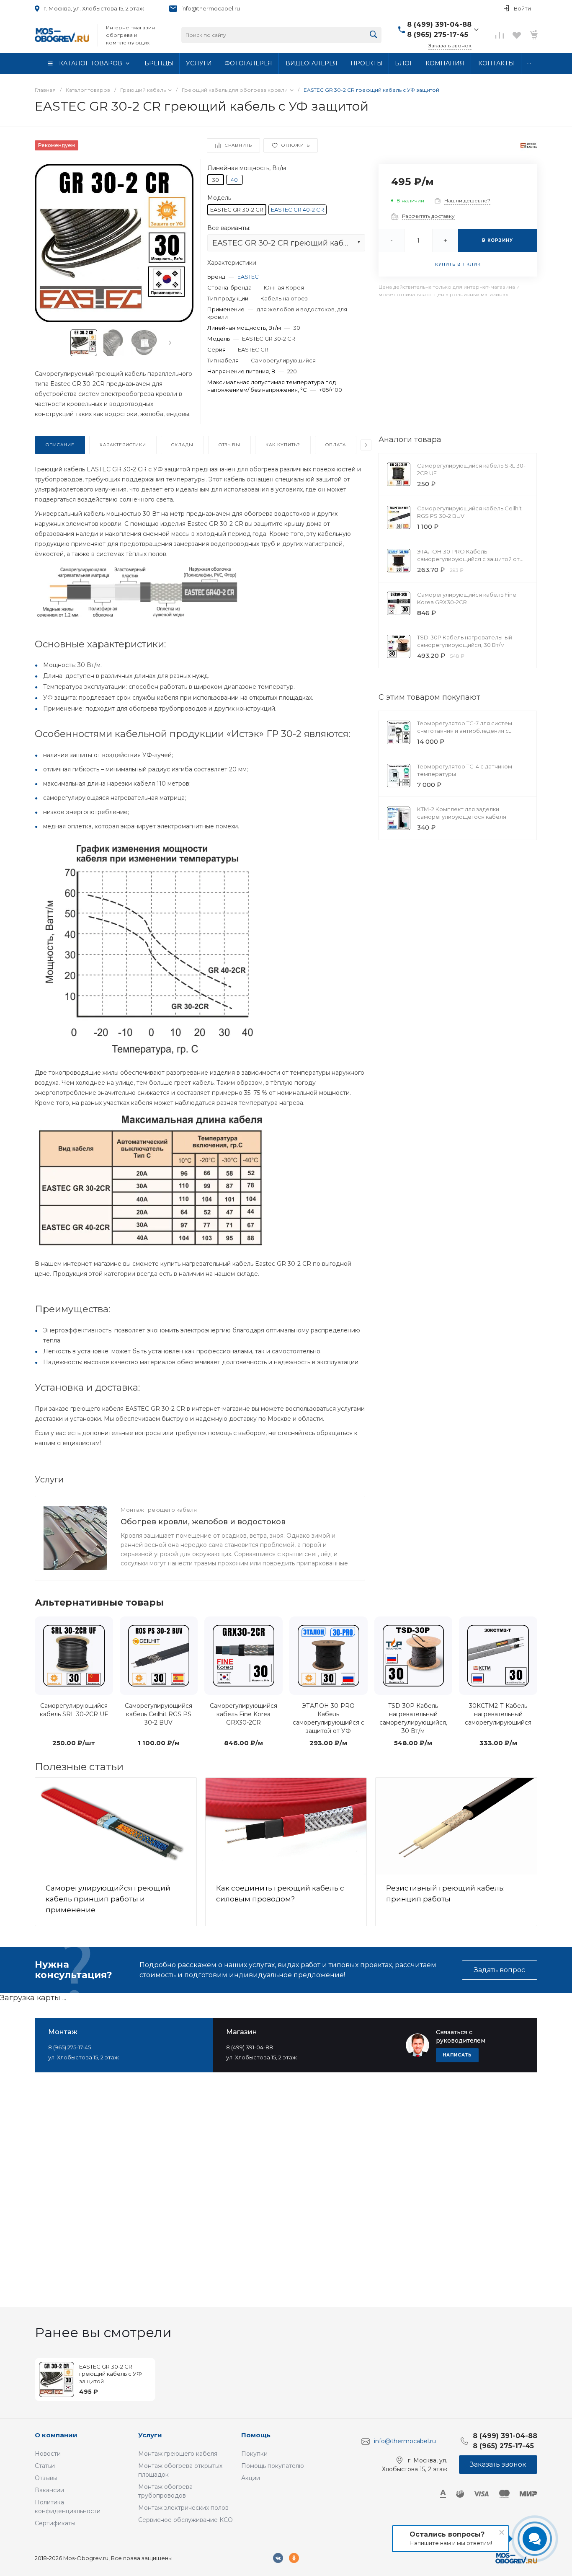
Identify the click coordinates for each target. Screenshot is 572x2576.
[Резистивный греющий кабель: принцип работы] (456, 1826)
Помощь (256, 2435)
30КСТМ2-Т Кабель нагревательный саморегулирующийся (498, 1714)
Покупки (254, 2454)
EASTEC (248, 277)
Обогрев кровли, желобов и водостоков (203, 1522)
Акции (251, 2478)
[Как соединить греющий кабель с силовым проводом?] (286, 1826)
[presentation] (170, 343)
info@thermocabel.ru (211, 8)
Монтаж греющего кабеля (159, 1510)
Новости (48, 2454)
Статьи (45, 2466)
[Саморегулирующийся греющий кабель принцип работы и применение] (116, 1826)
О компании (56, 2435)
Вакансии (49, 2490)
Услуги (150, 2435)
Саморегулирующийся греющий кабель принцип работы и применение (108, 1899)
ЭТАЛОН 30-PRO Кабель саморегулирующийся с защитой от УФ (468, 559)
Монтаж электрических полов (183, 2508)
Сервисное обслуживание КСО (186, 2520)
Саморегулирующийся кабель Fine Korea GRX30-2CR (243, 1714)
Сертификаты (55, 2523)
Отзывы (46, 2478)
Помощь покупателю (273, 2466)
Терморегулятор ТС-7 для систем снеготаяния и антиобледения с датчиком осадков (465, 731)
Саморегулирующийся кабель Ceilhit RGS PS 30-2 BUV (158, 1714)
